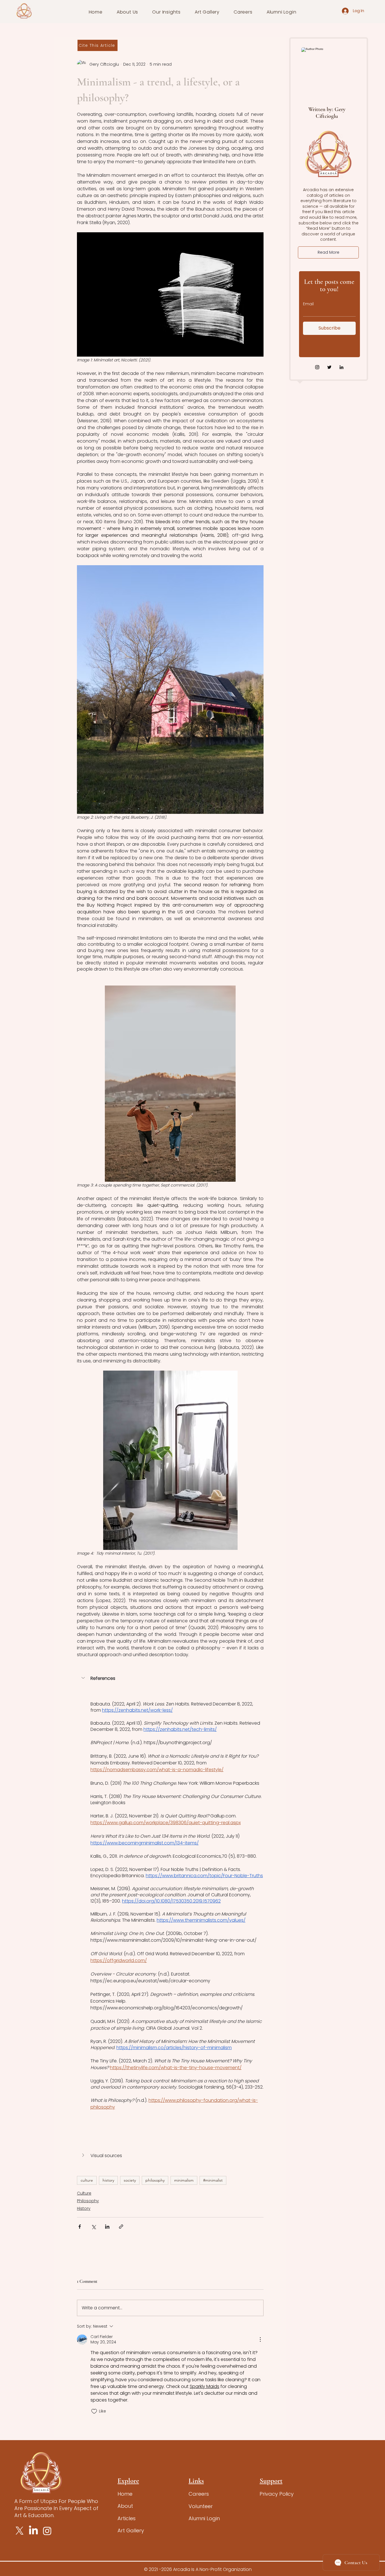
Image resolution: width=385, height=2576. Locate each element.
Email (308, 304)
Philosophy (88, 2201)
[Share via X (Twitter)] (93, 2227)
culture (87, 2180)
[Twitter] (329, 367)
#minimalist (213, 2180)
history (108, 2180)
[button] (128, 12)
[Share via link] (121, 2227)
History (84, 2208)
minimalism (184, 2180)
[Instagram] (317, 367)
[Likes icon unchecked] (94, 2411)
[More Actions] (260, 2339)
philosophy (155, 2180)
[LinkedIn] (341, 367)
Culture (84, 2193)
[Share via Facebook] (80, 2227)
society (130, 2180)
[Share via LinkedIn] (107, 2227)
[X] (20, 2531)
